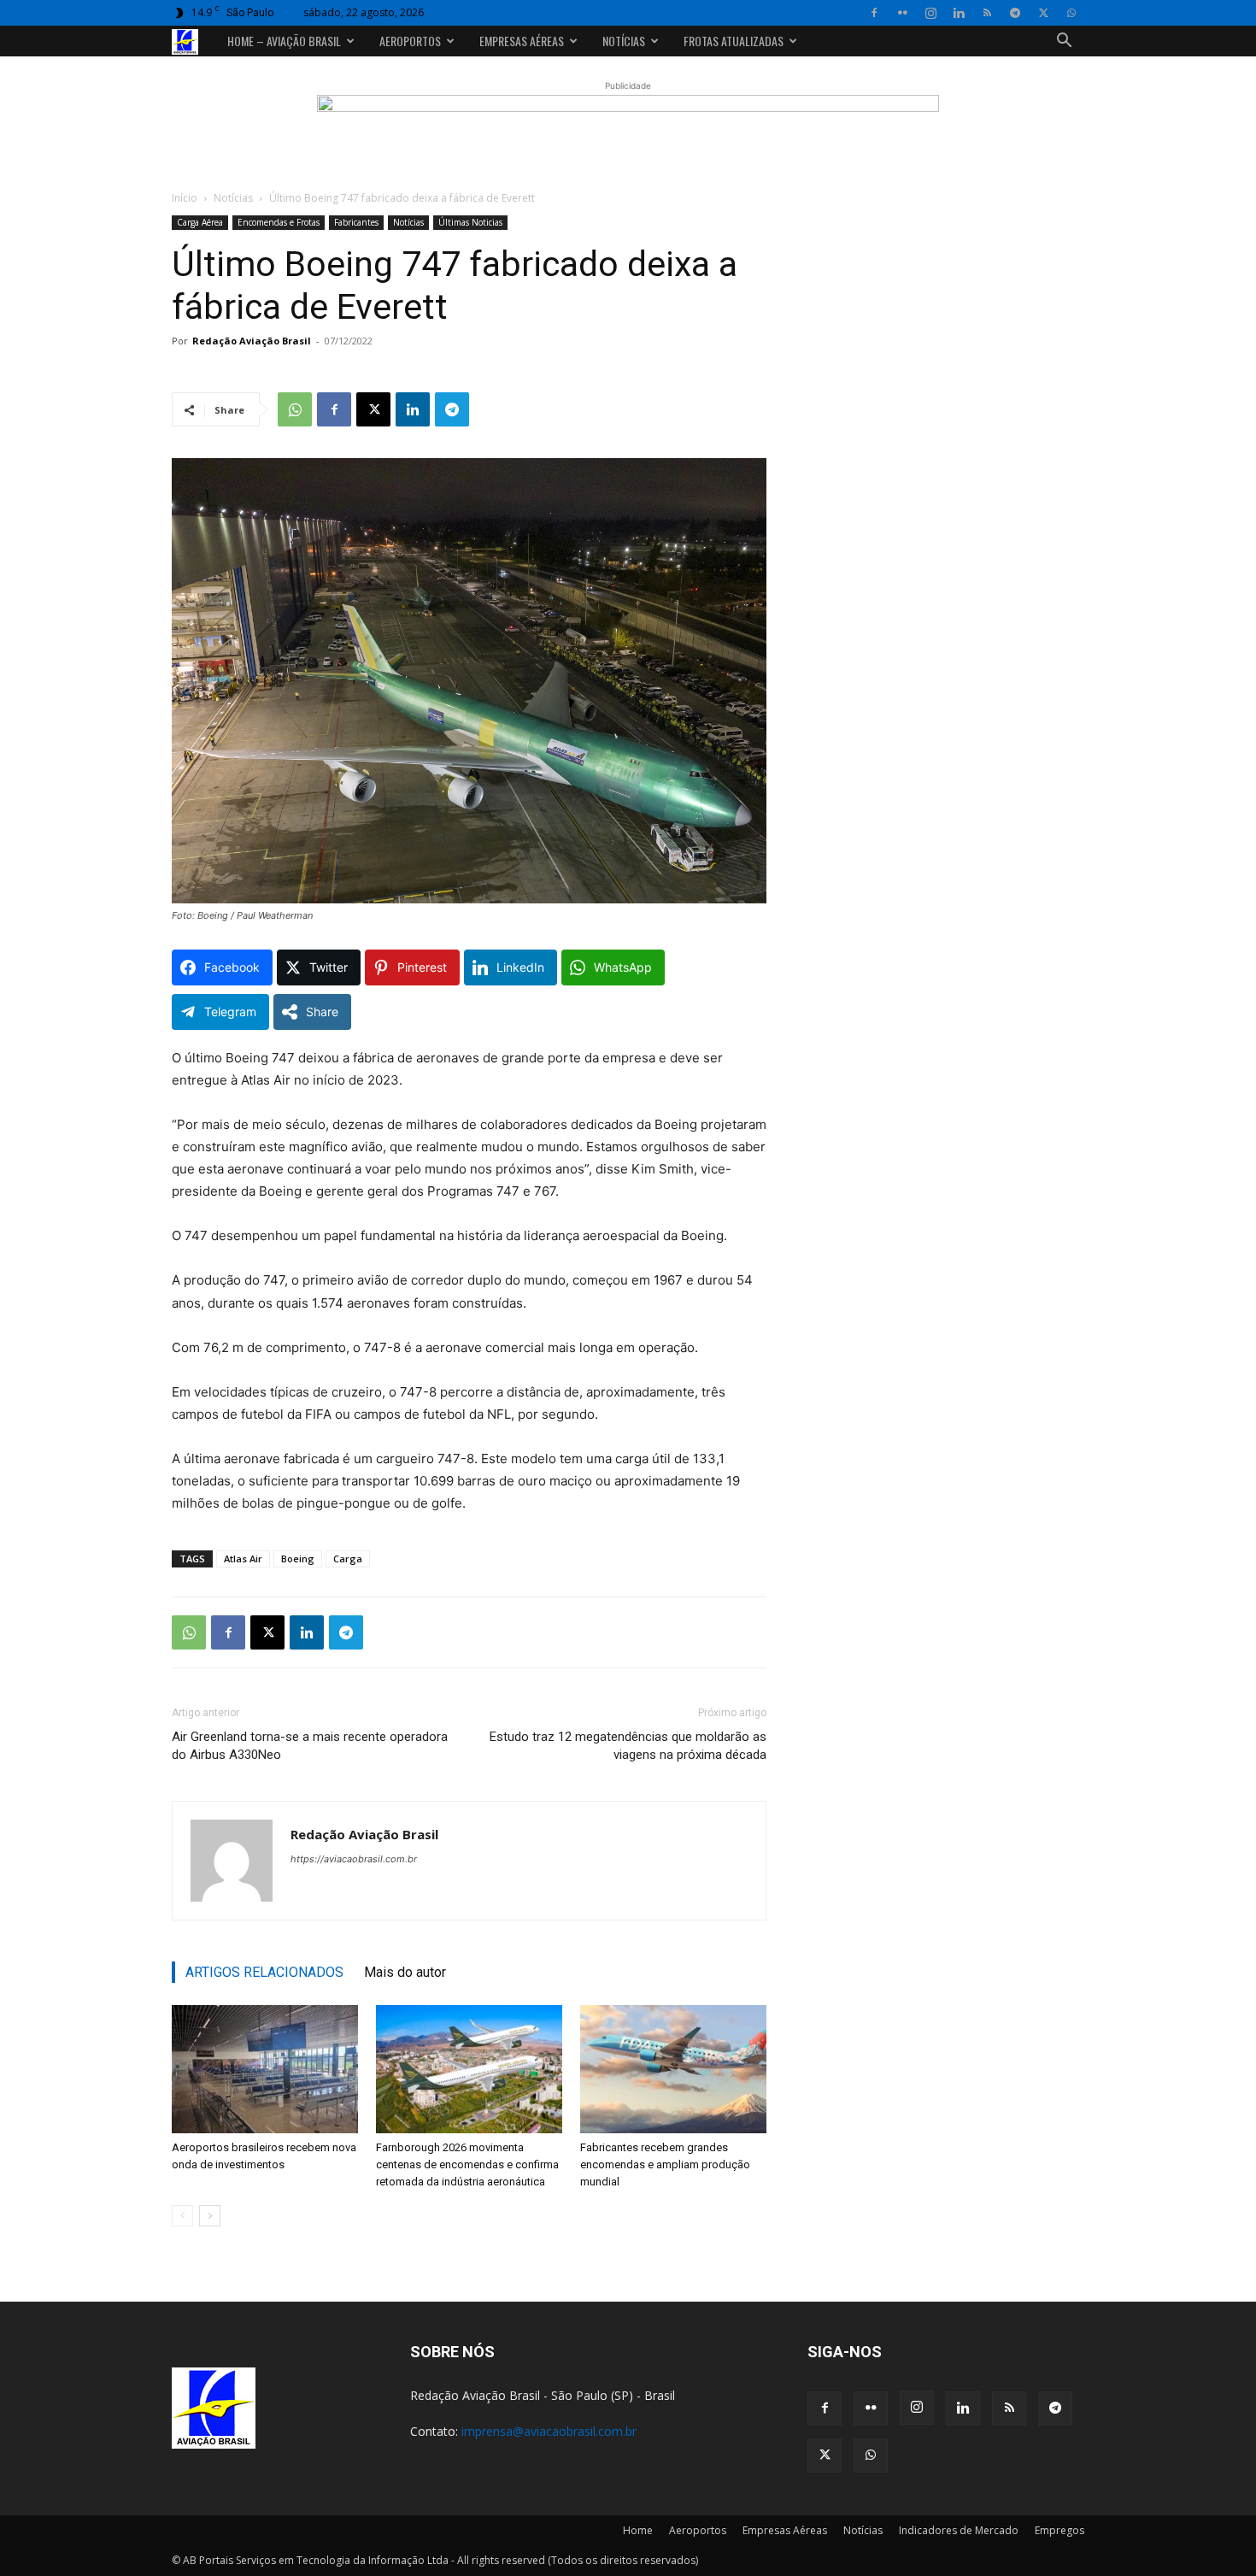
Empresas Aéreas (522, 41)
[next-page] (210, 2216)
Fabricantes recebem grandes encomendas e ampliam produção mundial (665, 2164)
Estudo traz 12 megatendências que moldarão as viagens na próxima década (628, 1746)
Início (185, 198)
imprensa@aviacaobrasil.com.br (549, 2431)
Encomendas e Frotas (279, 222)
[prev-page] (182, 2216)
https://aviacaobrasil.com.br (354, 1859)
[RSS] (987, 13)
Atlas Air (243, 1559)
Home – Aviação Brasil (284, 41)
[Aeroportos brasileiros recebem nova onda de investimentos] (265, 2069)
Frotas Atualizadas (734, 41)
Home (638, 2530)
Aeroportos (410, 41)
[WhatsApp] (1071, 13)
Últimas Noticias (470, 222)
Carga (348, 1559)
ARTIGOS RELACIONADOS (264, 1972)
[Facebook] (874, 13)
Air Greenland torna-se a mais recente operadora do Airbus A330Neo (310, 1746)
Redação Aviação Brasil (252, 341)
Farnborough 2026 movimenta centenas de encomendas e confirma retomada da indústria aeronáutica (467, 2164)
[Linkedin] (959, 13)
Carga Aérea (200, 222)
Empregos (1059, 2530)
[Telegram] (1015, 13)
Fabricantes (356, 222)
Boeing (298, 1559)
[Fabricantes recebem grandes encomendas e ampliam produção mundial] (673, 2069)
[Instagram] (930, 13)
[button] (1064, 42)
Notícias (624, 41)
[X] (1043, 13)
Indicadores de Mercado (959, 2530)
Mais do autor (405, 1972)
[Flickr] (902, 13)
